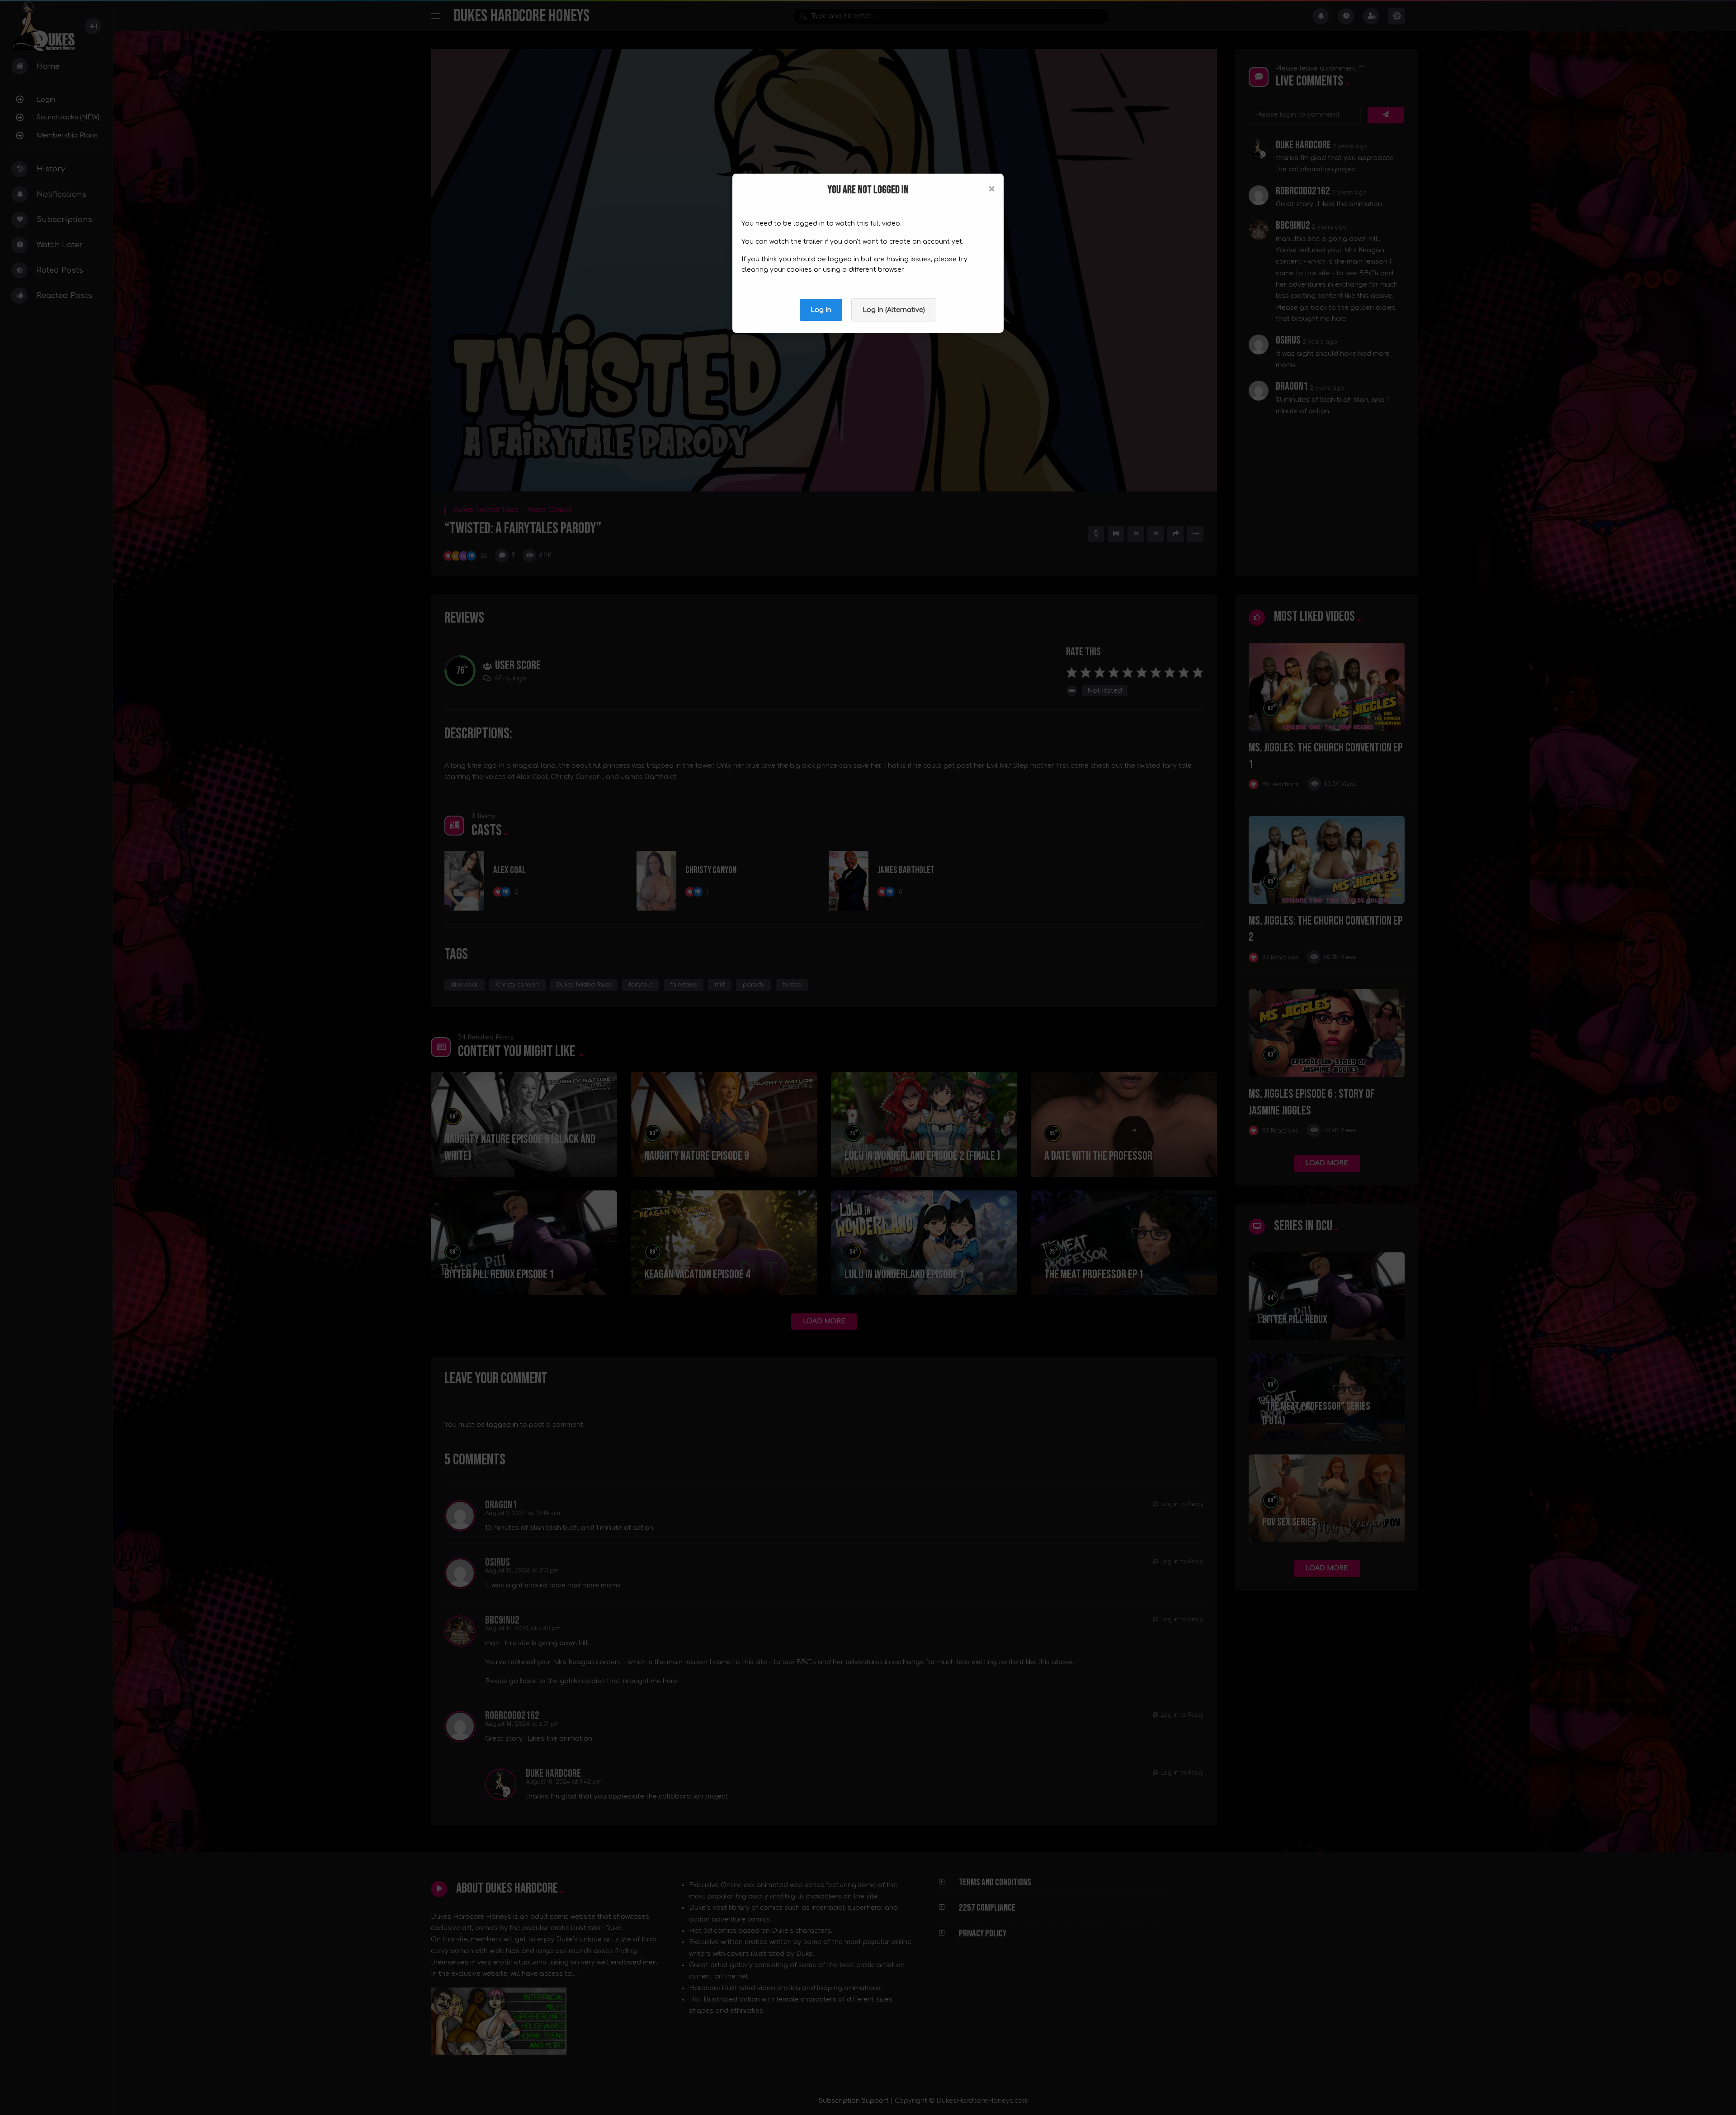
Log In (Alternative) (894, 310)
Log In (821, 310)
